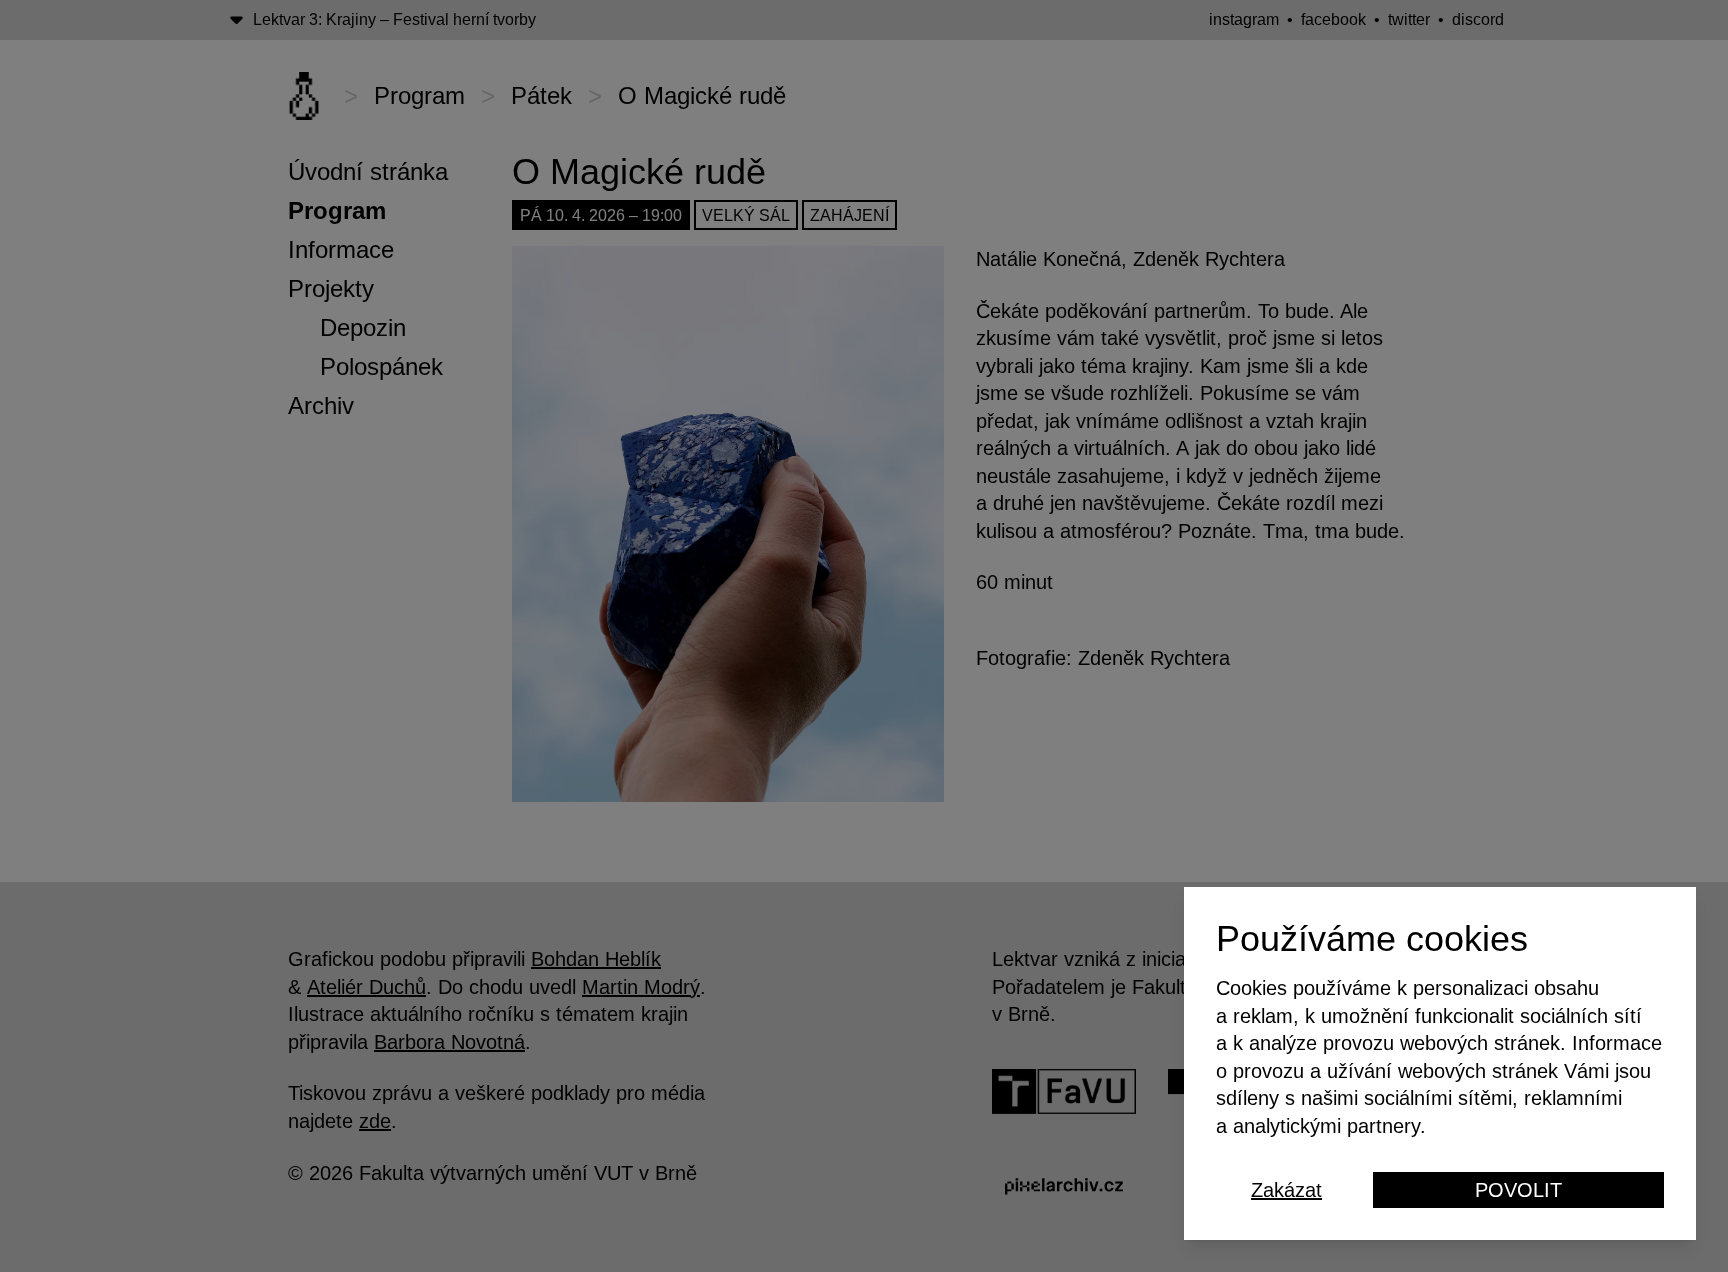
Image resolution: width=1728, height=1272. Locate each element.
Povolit (1518, 1190)
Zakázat (1286, 1190)
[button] (864, 636)
